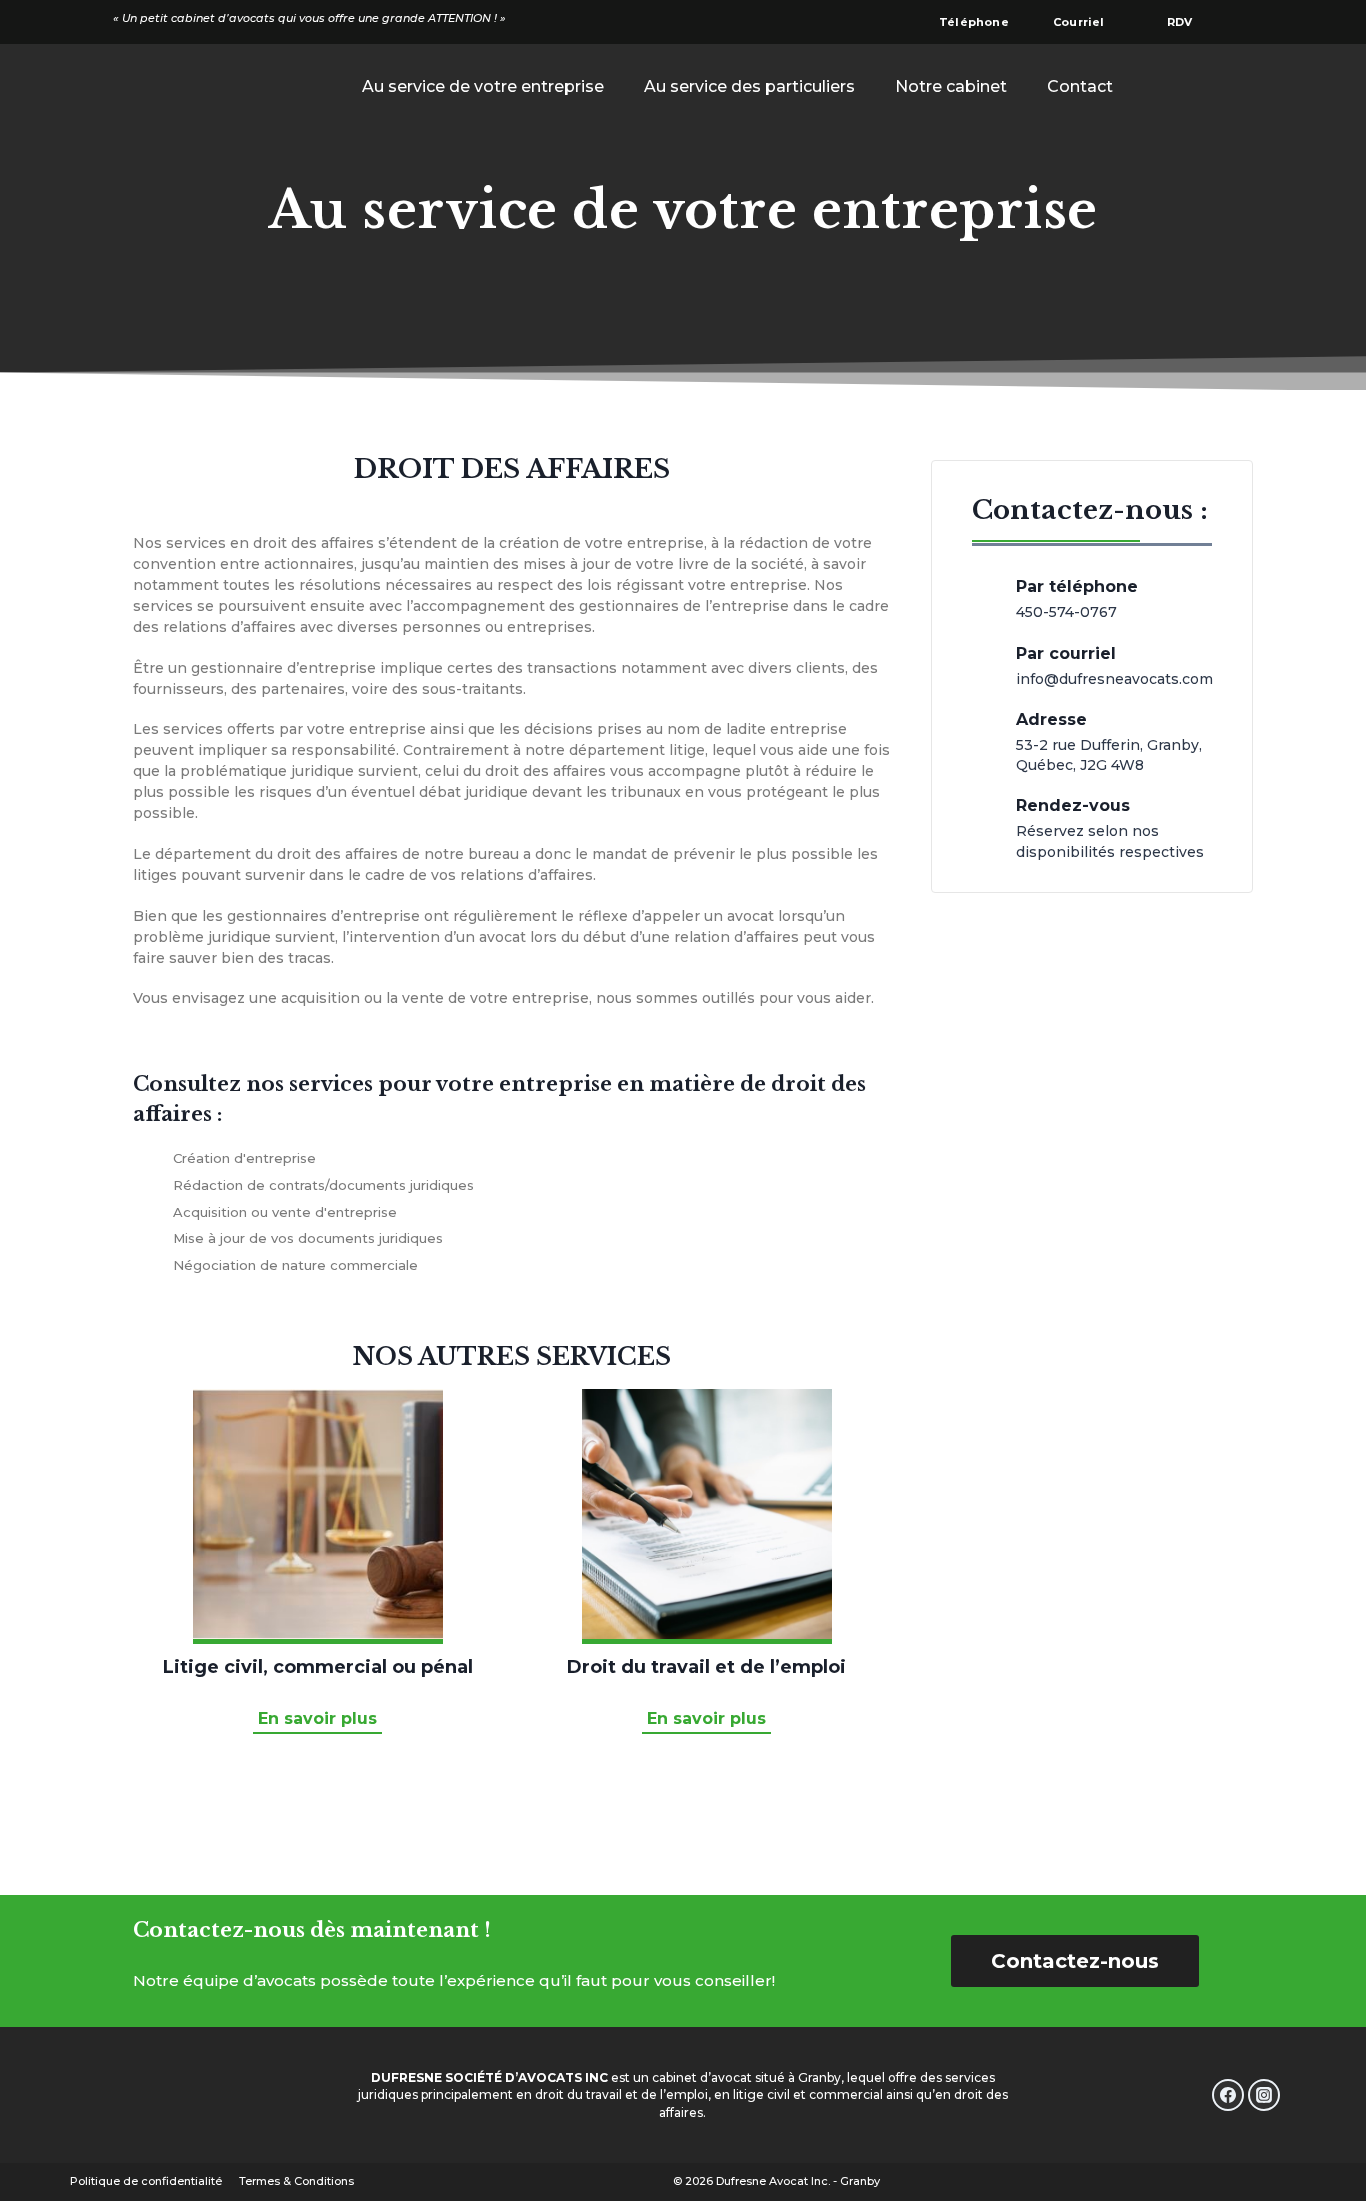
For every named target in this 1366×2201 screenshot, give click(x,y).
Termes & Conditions (296, 2181)
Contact (1080, 86)
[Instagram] (1264, 2095)
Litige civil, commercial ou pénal (318, 1667)
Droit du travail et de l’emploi (706, 1667)
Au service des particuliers (749, 86)
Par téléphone (1077, 586)
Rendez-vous (1073, 805)
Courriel (1079, 22)
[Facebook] (1228, 2095)
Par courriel (1066, 653)
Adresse (1051, 719)
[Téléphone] (919, 22)
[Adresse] (984, 737)
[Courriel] (1033, 22)
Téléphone (974, 22)
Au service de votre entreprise (483, 86)
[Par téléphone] (984, 594)
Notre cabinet (951, 86)
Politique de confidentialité (146, 2181)
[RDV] (1147, 22)
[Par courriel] (984, 661)
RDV (1180, 22)
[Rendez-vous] (984, 824)
